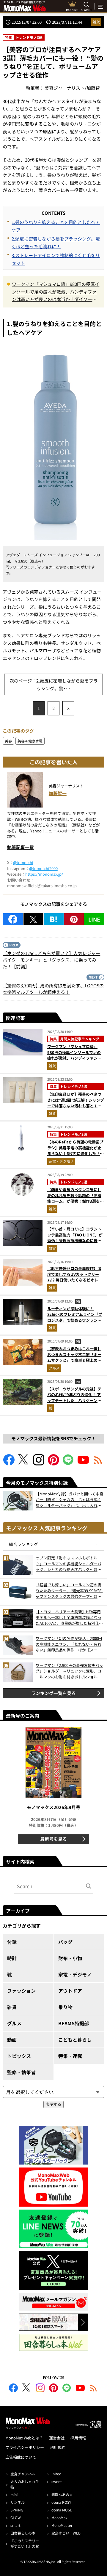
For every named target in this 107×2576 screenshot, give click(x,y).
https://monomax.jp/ (44, 874)
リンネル (18, 2502)
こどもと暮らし (75, 2040)
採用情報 (78, 2438)
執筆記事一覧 (21, 847)
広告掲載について (21, 2457)
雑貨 (96, 22)
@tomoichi (23, 862)
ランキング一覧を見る (53, 1693)
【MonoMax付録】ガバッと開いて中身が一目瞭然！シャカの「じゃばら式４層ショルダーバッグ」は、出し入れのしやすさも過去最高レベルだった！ (70, 1500)
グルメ (54, 1368)
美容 (8, 741)
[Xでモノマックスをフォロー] (24, 1464)
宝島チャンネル (23, 2474)
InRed (56, 2474)
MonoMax (59, 2517)
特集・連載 (70, 2056)
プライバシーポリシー (25, 2447)
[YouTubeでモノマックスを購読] (83, 1464)
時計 (12, 1958)
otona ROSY (61, 2502)
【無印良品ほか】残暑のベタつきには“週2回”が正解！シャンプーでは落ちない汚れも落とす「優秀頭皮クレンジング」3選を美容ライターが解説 (76, 1106)
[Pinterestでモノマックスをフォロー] (53, 1464)
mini (14, 2494)
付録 (12, 1942)
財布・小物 (70, 1958)
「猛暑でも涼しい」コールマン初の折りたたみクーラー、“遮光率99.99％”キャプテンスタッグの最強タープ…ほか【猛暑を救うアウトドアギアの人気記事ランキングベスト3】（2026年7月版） (69, 1591)
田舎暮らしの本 (23, 2533)
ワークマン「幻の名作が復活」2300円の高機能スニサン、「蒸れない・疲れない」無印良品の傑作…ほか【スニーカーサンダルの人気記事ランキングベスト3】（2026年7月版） (69, 1644)
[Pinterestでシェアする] (74, 919)
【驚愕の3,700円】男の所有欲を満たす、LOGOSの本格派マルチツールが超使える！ (53, 989)
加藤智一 (58, 793)
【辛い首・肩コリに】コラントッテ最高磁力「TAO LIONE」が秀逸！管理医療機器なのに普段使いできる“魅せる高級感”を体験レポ (75, 1240)
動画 (12, 2040)
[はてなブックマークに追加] (54, 919)
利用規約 (58, 2447)
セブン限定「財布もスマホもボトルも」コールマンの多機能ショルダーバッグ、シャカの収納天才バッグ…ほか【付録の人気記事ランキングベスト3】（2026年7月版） (70, 1564)
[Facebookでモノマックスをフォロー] (9, 1464)
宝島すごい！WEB (66, 2533)
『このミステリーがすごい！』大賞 (25, 2543)
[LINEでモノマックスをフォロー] (68, 1464)
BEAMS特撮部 (74, 2023)
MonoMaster (62, 2525)
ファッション (21, 1991)
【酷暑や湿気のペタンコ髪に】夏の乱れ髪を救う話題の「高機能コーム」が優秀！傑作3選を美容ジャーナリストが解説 (75, 1198)
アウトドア (70, 1991)
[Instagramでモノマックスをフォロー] (39, 1464)
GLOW (16, 2517)
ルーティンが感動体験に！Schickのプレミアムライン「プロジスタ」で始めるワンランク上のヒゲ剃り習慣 (75, 1317)
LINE (94, 919)
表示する (53, 2104)
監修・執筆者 (21, 2072)
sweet (57, 2481)
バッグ (65, 1942)
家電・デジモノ (61, 1161)
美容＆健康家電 (30, 741)
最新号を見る (53, 1839)
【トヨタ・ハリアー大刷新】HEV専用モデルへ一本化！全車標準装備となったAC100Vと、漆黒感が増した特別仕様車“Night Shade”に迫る (69, 1618)
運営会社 (57, 2438)
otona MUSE (62, 2510)
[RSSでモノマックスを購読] (94, 2389)
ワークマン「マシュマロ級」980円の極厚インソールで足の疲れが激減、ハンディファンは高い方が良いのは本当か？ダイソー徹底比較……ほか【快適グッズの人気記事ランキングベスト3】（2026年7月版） (56, 292)
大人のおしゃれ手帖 (25, 2484)
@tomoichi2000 (43, 868)
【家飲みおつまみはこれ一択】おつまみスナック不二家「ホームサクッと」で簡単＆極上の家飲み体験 (74, 1357)
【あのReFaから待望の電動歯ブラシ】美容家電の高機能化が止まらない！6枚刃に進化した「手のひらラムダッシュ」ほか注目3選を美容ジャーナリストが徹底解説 (75, 1156)
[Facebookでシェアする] (13, 919)
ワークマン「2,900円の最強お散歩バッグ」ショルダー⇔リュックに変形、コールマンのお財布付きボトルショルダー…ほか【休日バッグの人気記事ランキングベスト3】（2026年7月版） (69, 1671)
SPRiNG (17, 2510)
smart (15, 2525)
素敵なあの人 (62, 2494)
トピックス (19, 2056)
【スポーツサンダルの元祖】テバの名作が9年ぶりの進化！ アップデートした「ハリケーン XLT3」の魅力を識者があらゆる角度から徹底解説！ (75, 1400)
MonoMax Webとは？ (24, 2438)
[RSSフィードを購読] (98, 1464)
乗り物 (65, 2007)
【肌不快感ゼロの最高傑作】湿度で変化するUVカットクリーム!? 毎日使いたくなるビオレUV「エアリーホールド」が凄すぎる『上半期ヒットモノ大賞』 (75, 1280)
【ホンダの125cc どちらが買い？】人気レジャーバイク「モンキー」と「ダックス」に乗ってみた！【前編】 (51, 960)
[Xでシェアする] (33, 919)
